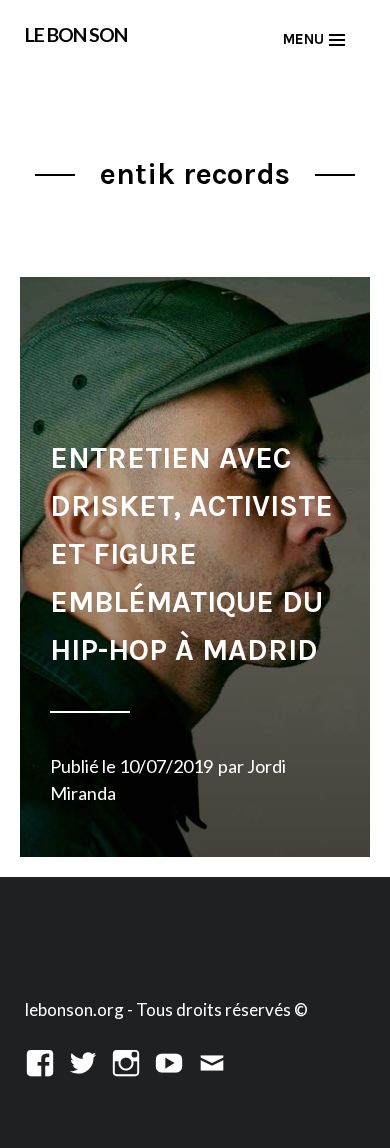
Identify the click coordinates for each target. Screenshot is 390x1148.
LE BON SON (76, 34)
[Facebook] (40, 1060)
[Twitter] (83, 1060)
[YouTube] (169, 1060)
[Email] (212, 1060)
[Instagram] (126, 1060)
